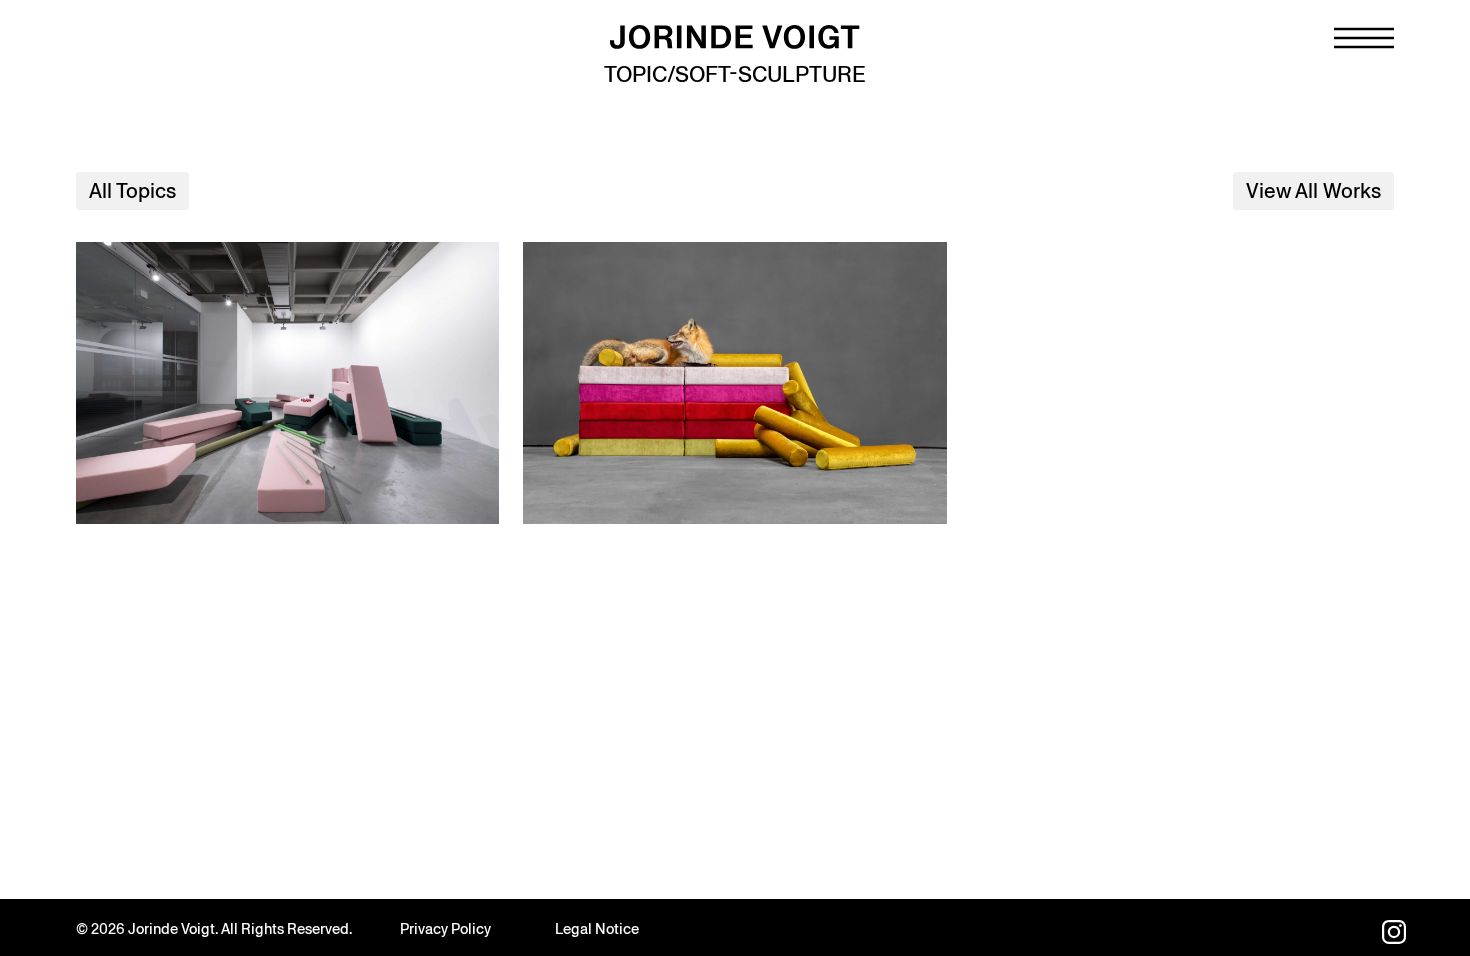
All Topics (132, 191)
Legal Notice (597, 929)
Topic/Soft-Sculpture (735, 74)
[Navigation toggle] (1364, 38)
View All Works (1313, 191)
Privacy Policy (445, 929)
